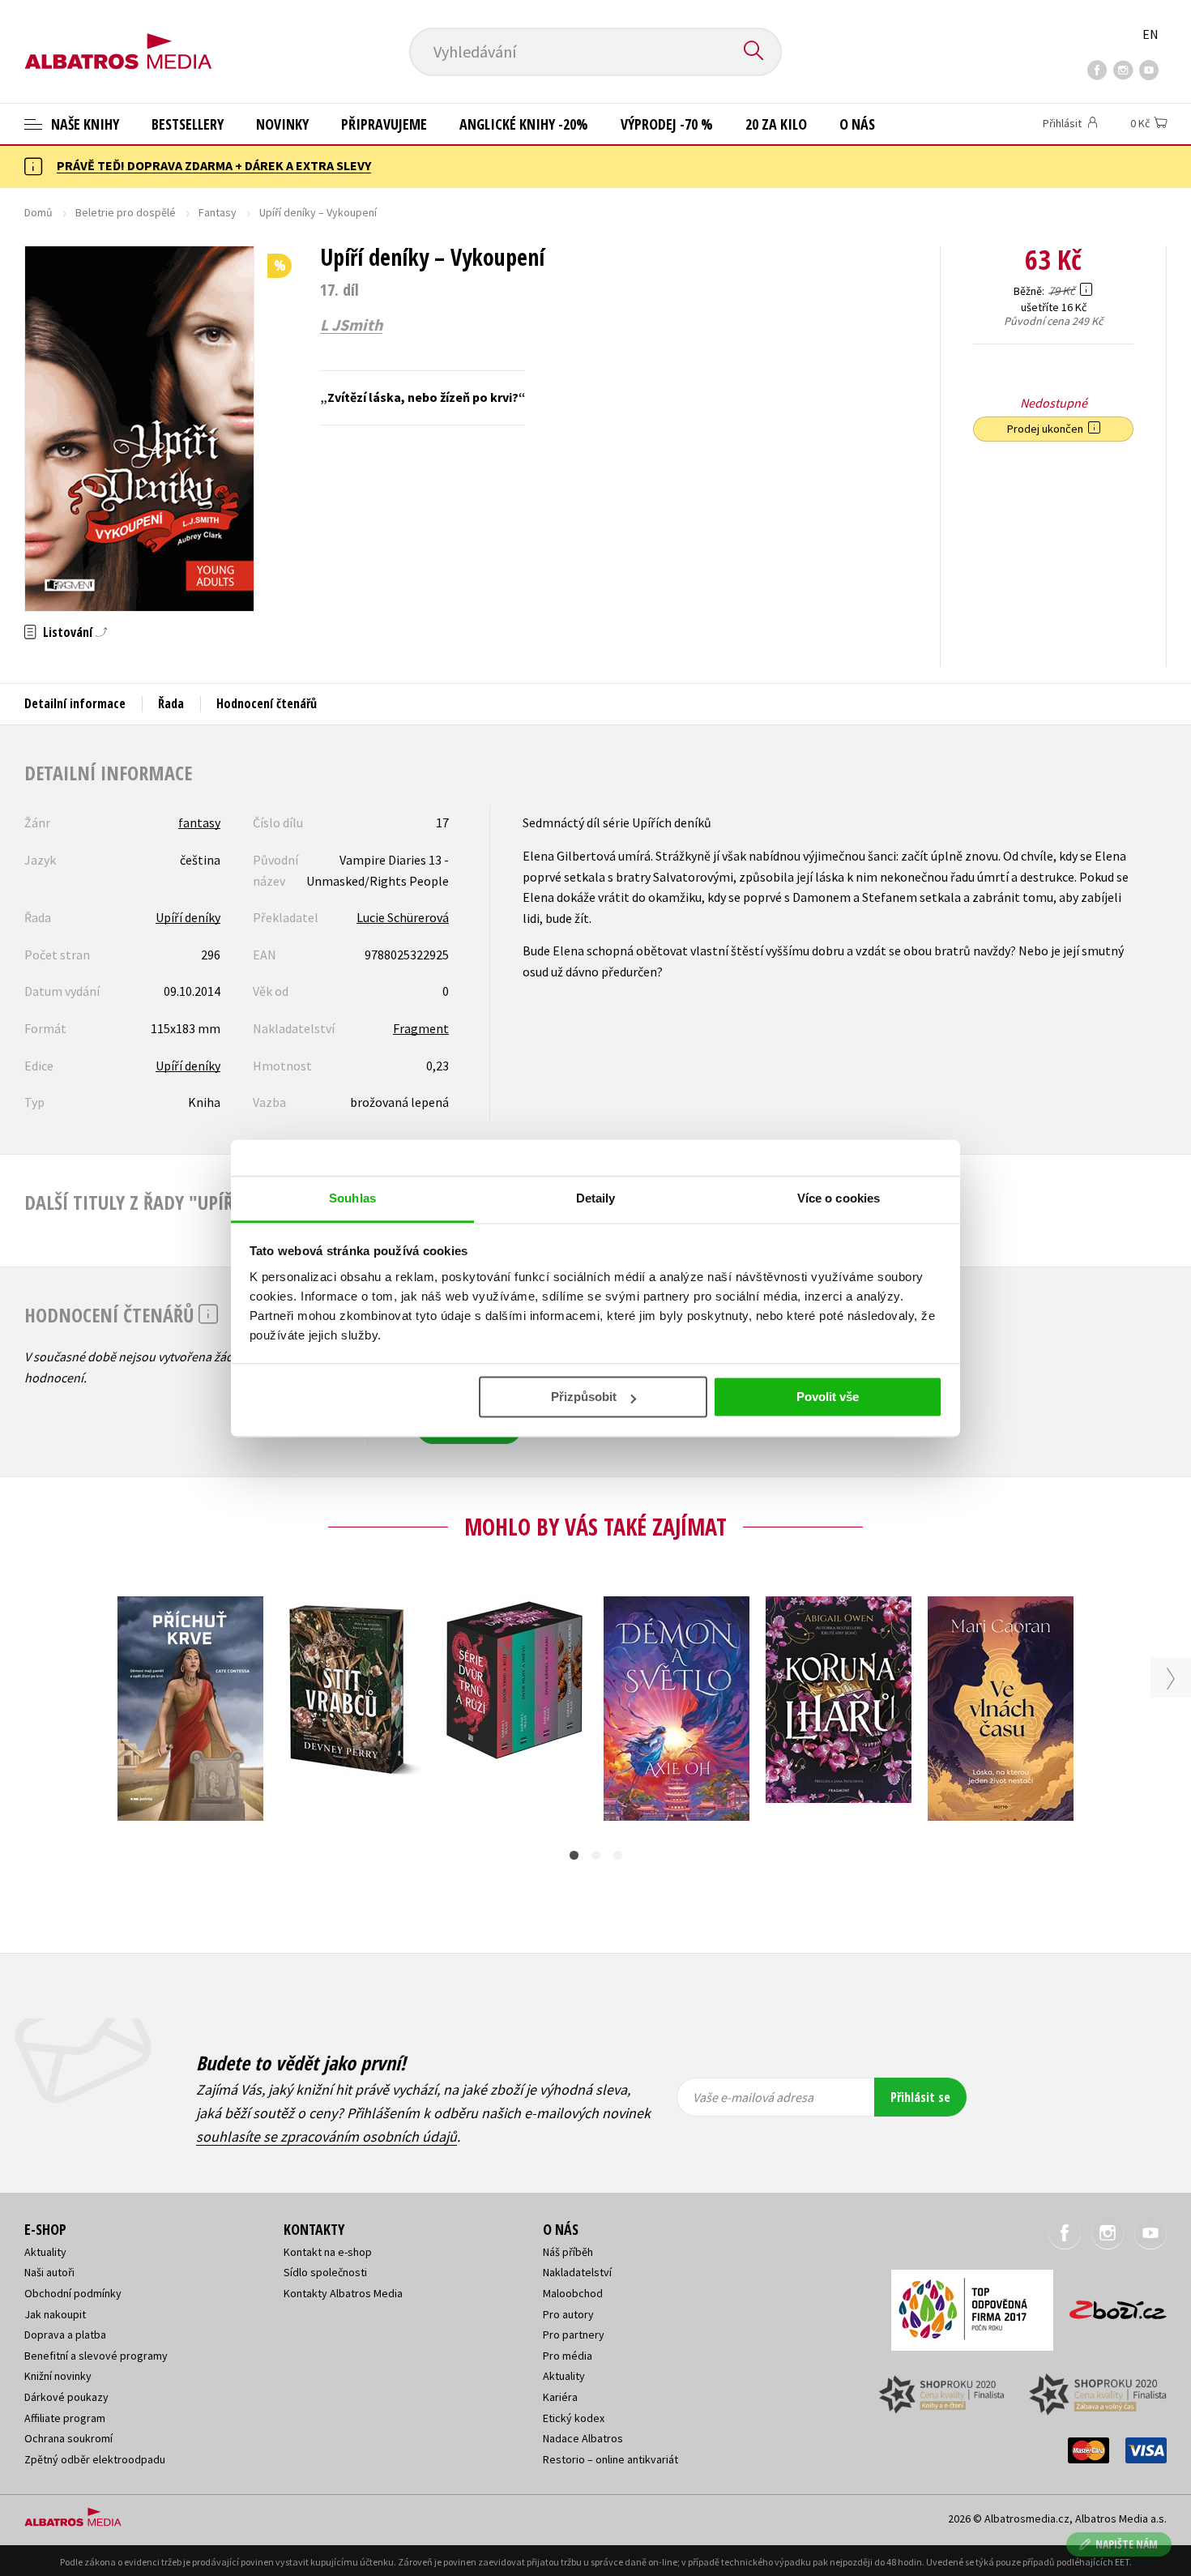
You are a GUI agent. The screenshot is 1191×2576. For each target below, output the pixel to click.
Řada (171, 703)
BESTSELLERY (188, 124)
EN (1150, 34)
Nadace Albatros (583, 2438)
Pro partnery (574, 2335)
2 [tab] (596, 1855)
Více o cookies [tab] (839, 1198)
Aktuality (45, 2252)
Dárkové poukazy (66, 2397)
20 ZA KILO (776, 124)
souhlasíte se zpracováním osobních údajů (327, 2136)
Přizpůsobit (584, 1397)
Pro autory (568, 2314)
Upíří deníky (188, 917)
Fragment (421, 1028)
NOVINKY (282, 124)
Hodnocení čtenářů (267, 703)
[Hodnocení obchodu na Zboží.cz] (1110, 2305)
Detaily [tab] (596, 1198)
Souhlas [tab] (352, 1198)
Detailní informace (75, 703)
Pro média (568, 2356)
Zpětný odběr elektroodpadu (95, 2459)
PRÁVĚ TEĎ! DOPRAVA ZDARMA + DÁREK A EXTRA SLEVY (214, 165)
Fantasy (218, 212)
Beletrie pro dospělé (126, 212)
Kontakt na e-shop (328, 2252)
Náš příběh (568, 2252)
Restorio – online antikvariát (610, 2459)
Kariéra (560, 2397)
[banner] (118, 38)
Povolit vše (828, 1397)
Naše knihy (83, 124)
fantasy (199, 822)
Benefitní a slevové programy (96, 2356)
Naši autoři (49, 2272)
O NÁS (857, 124)
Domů (38, 212)
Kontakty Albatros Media (343, 2293)
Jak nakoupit (55, 2314)
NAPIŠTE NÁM (1127, 2544)
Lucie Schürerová (403, 917)
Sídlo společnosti (325, 2272)
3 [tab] (618, 1855)
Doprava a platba (65, 2335)
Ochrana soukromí (68, 2438)
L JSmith (351, 325)
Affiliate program (65, 2418)
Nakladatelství (577, 2272)
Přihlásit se (920, 2097)
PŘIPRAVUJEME (384, 124)
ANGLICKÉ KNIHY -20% (524, 124)
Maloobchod (573, 2293)
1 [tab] (574, 1855)
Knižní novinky (58, 2376)
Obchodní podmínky (73, 2293)
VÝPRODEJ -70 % (667, 124)
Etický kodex (574, 2418)
